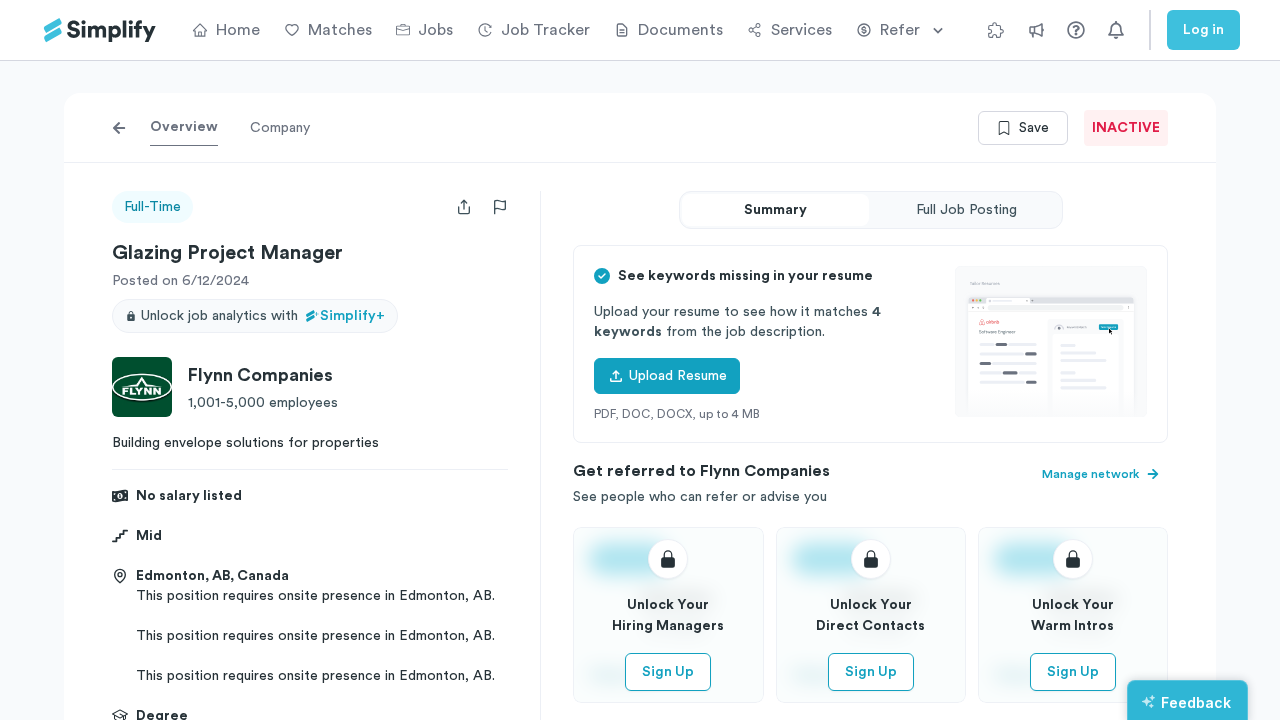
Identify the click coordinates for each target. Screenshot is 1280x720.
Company (280, 128)
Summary (775, 210)
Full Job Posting (966, 210)
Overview (184, 127)
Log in (1203, 30)
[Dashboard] (100, 30)
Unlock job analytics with (263, 316)
